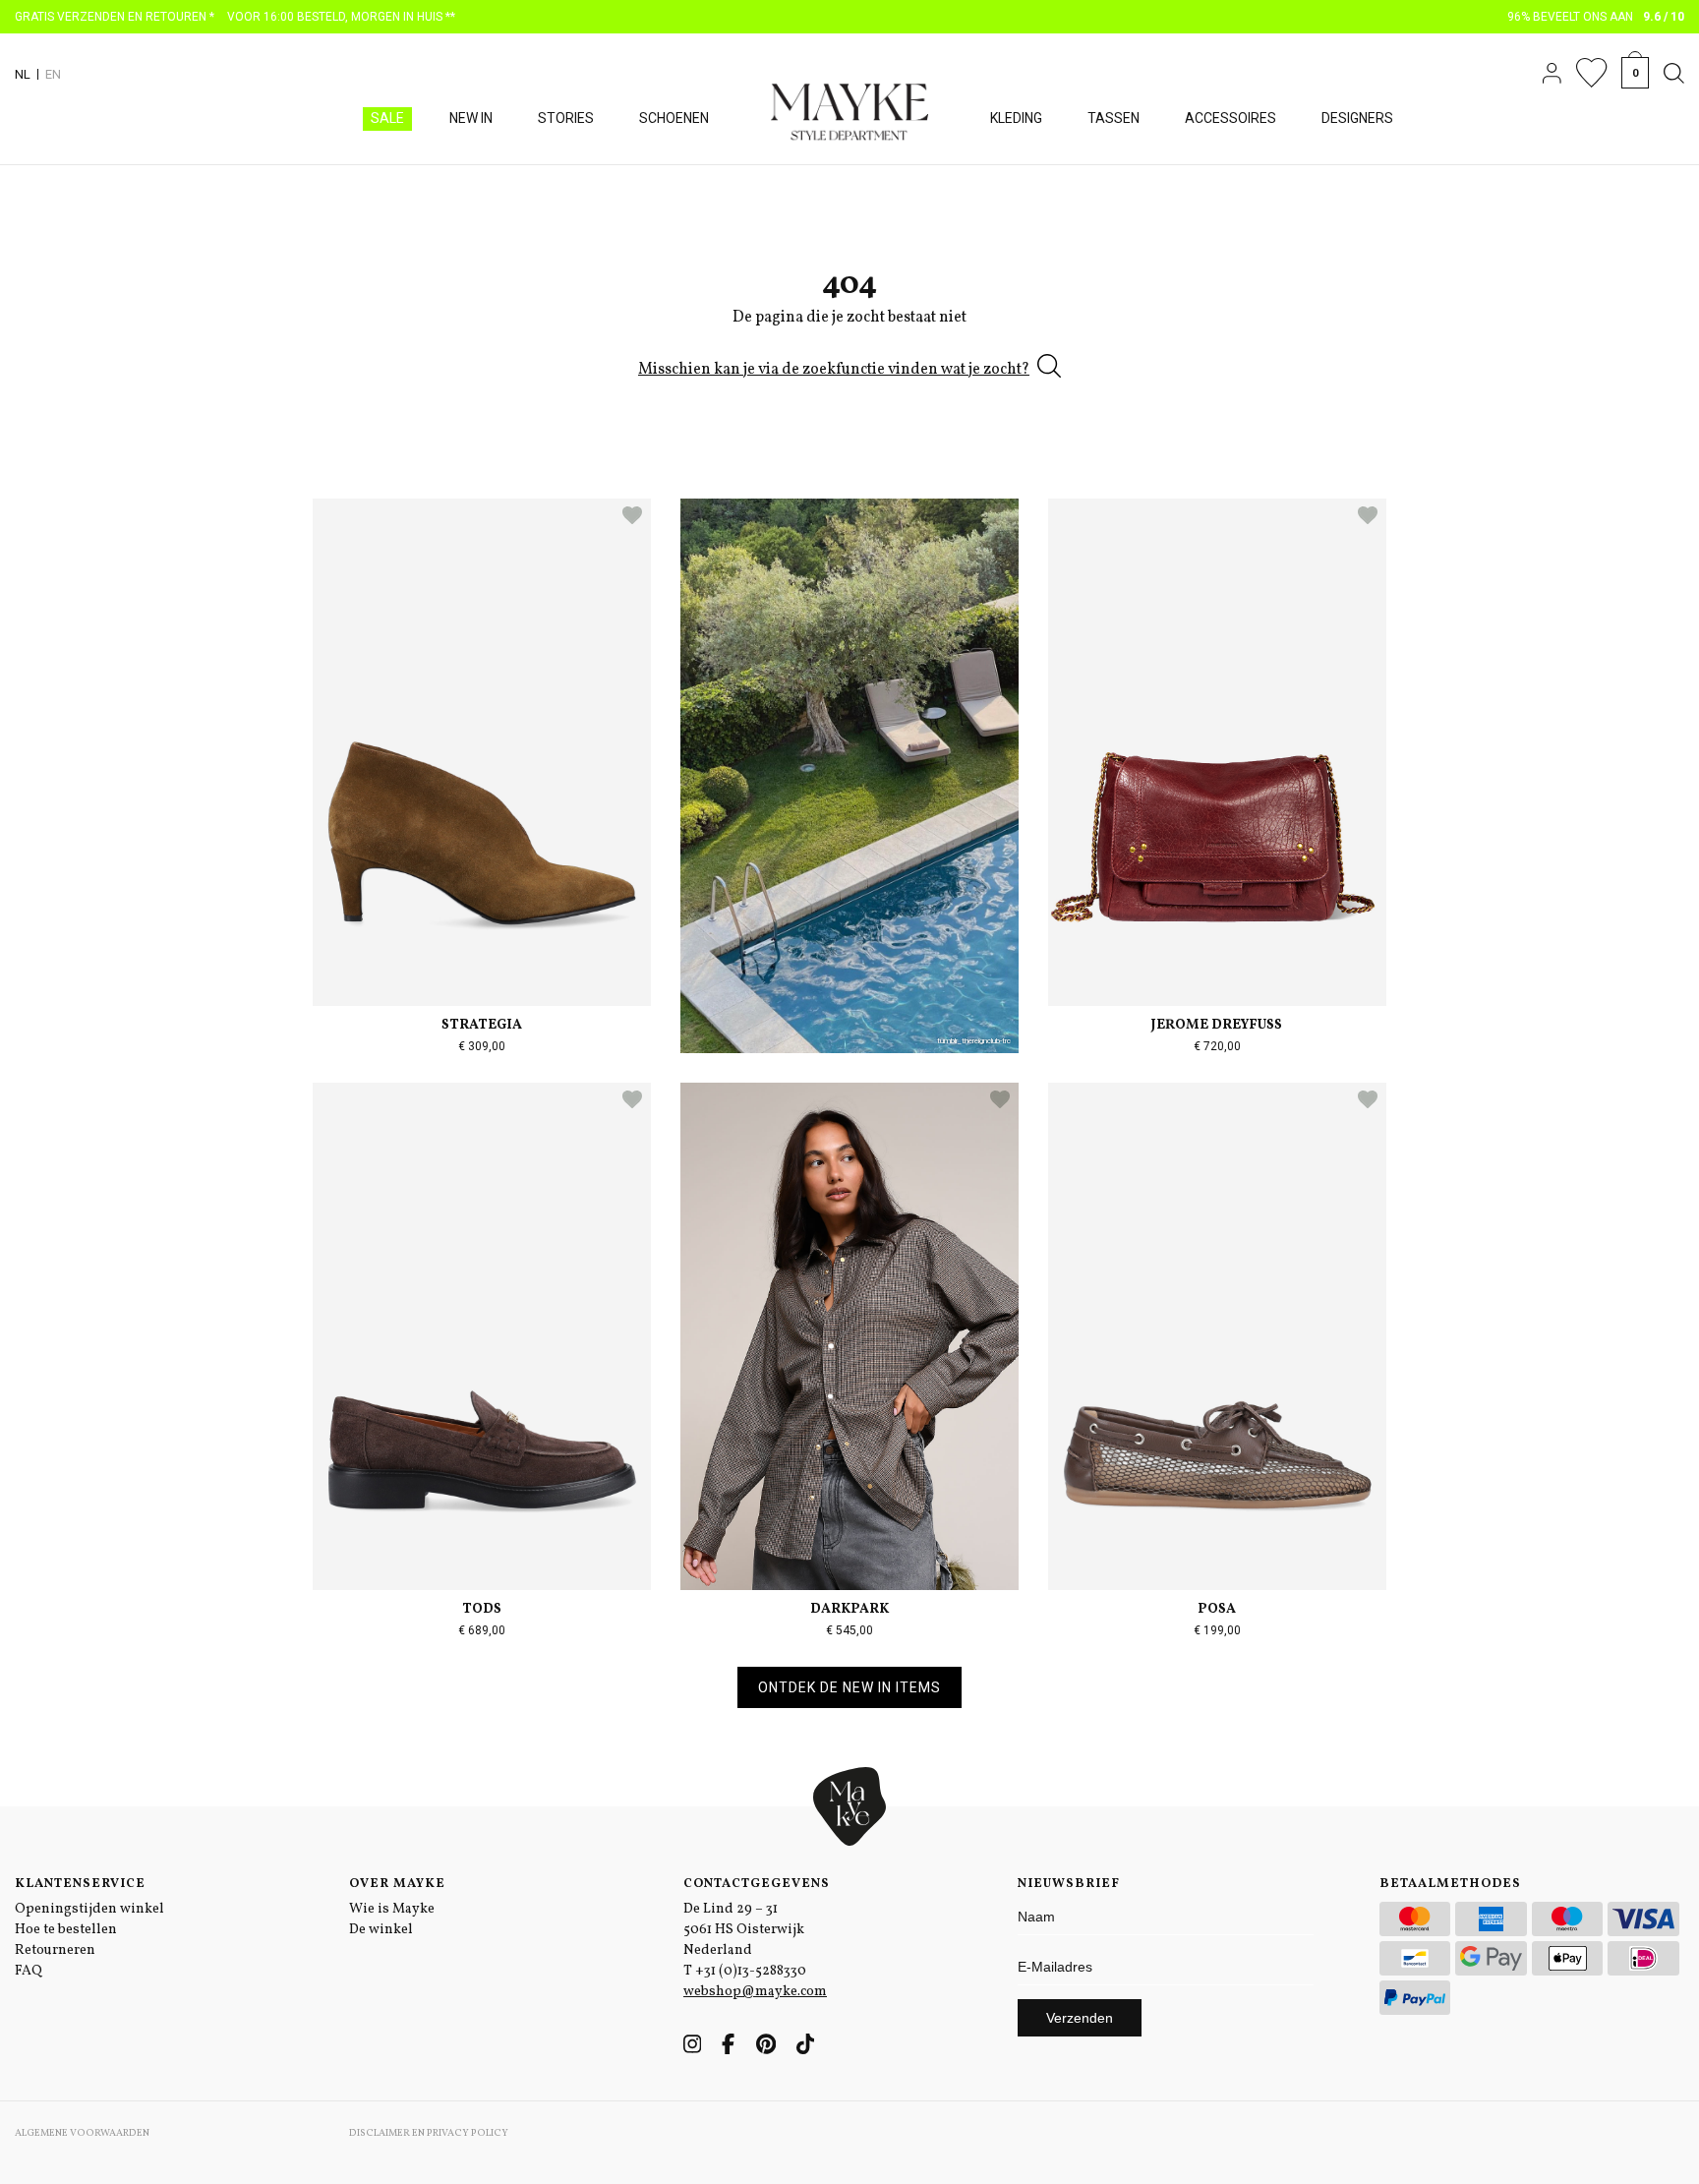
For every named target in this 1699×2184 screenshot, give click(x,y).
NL (23, 74)
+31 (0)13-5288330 (751, 1971)
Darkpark (849, 1609)
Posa (1217, 1609)
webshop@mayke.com (755, 1992)
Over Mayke (397, 1884)
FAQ (29, 1971)
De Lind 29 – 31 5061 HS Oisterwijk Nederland (744, 1930)
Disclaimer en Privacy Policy (429, 2133)
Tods (482, 1609)
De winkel (381, 1930)
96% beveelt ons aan (1596, 17)
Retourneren (55, 1950)
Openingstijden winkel (89, 1909)
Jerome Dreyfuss (1217, 1025)
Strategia (482, 1025)
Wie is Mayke (392, 1909)
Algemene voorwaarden (82, 2133)
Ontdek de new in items (849, 1687)
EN (53, 74)
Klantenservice (80, 1884)
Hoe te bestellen (66, 1930)
